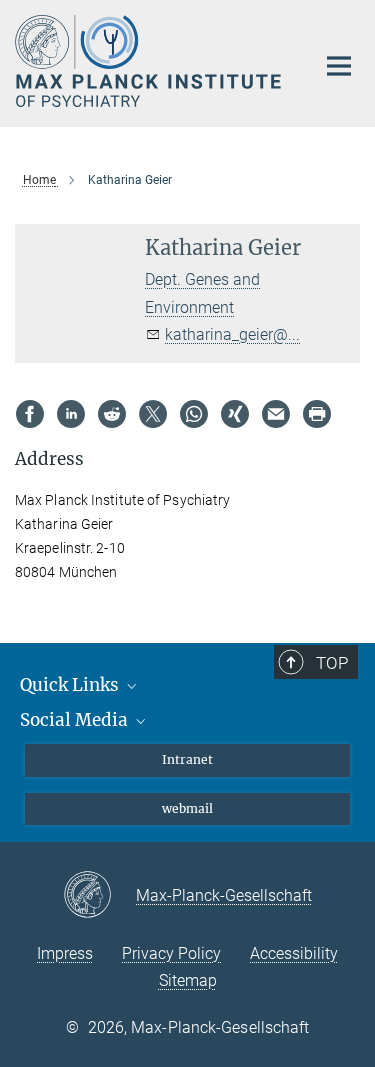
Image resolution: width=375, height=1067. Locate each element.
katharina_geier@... (232, 334)
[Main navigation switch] (339, 66)
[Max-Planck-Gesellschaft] (99, 896)
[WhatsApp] (194, 414)
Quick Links (71, 685)
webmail (187, 808)
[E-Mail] (276, 414)
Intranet (187, 759)
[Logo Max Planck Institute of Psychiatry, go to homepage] (150, 61)
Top (332, 663)
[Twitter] (153, 414)
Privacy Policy (171, 953)
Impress (65, 953)
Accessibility (294, 953)
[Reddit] (112, 414)
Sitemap (188, 980)
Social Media (76, 720)
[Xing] (235, 414)
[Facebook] (30, 414)
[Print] (317, 414)
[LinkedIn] (71, 414)
